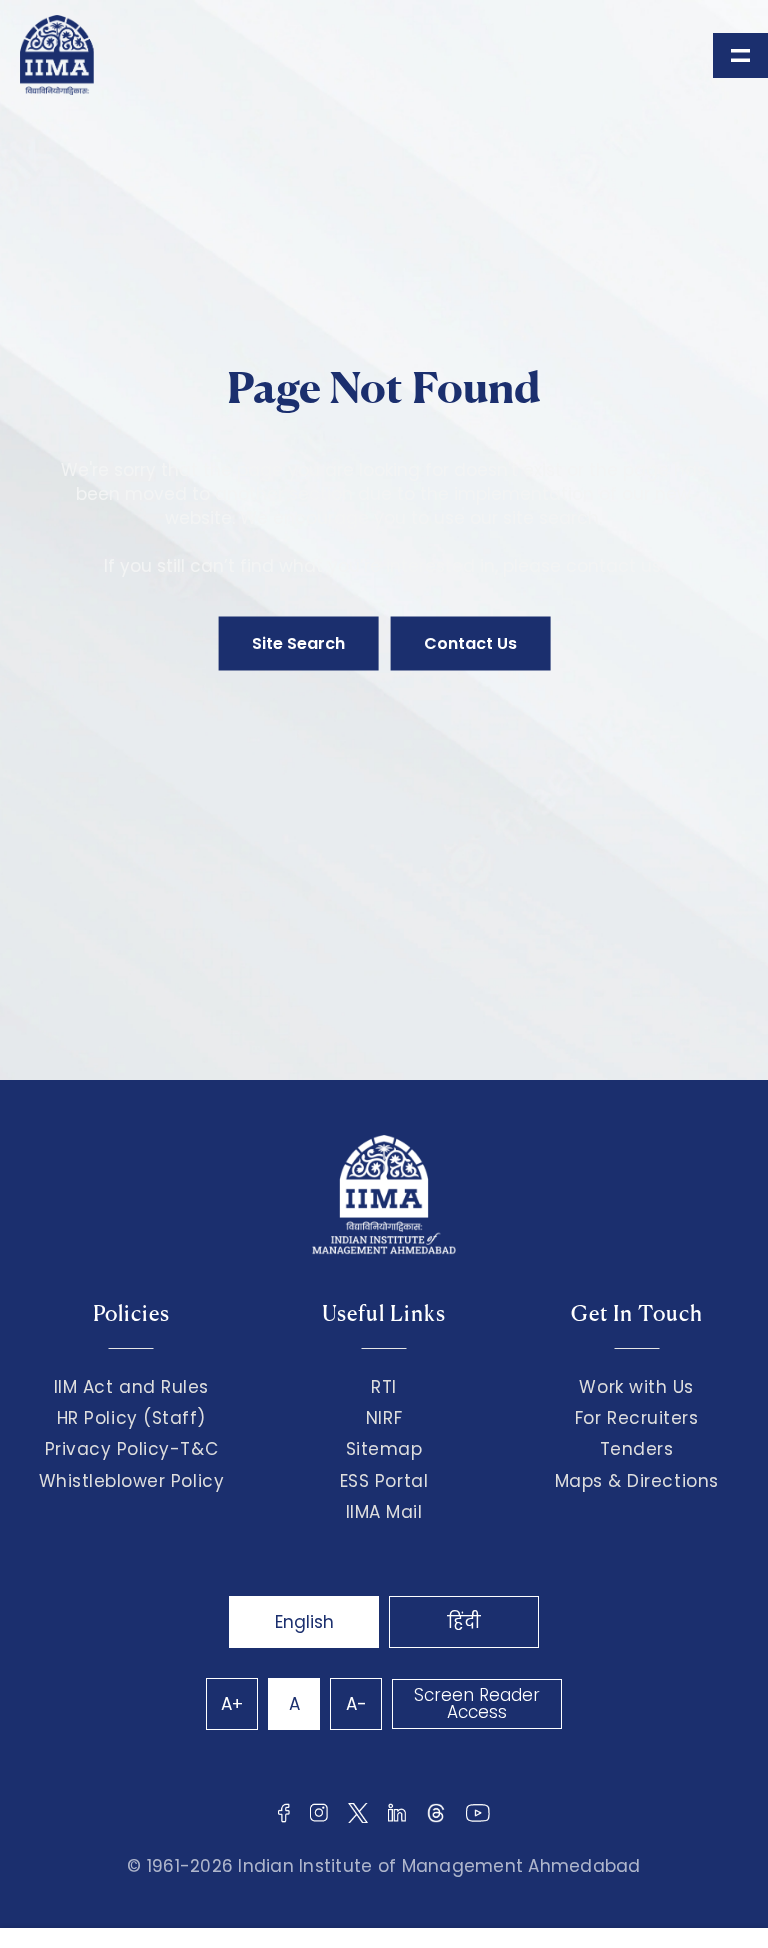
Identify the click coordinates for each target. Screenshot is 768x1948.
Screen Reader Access (477, 1703)
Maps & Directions (637, 1481)
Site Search (298, 643)
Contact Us (470, 643)
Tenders (637, 1449)
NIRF (384, 1418)
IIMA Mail (384, 1512)
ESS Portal (384, 1481)
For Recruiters (636, 1418)
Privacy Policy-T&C (132, 1449)
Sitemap (384, 1449)
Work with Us (636, 1387)
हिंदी (464, 1622)
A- (356, 1704)
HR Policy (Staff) (131, 1418)
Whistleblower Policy (132, 1481)
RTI (384, 1387)
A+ (232, 1704)
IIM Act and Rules (131, 1387)
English (304, 1622)
